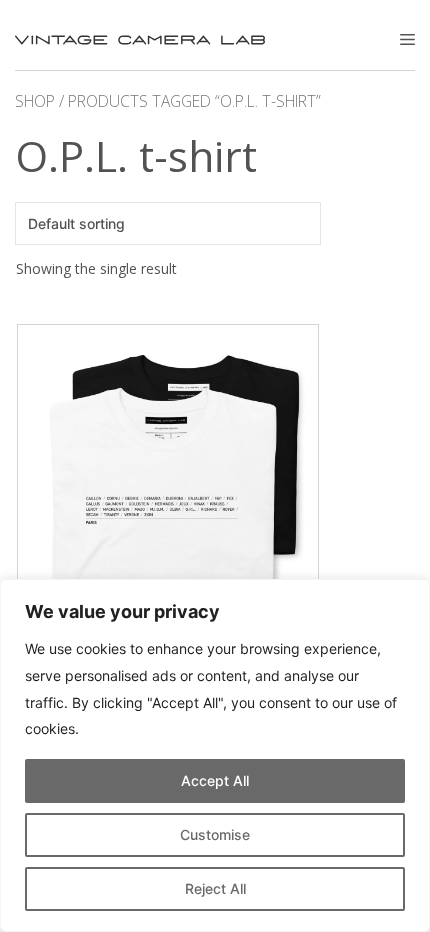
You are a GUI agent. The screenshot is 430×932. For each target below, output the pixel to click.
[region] (215, 755)
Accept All (215, 780)
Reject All (215, 888)
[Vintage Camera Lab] (140, 40)
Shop (35, 101)
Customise (215, 834)
